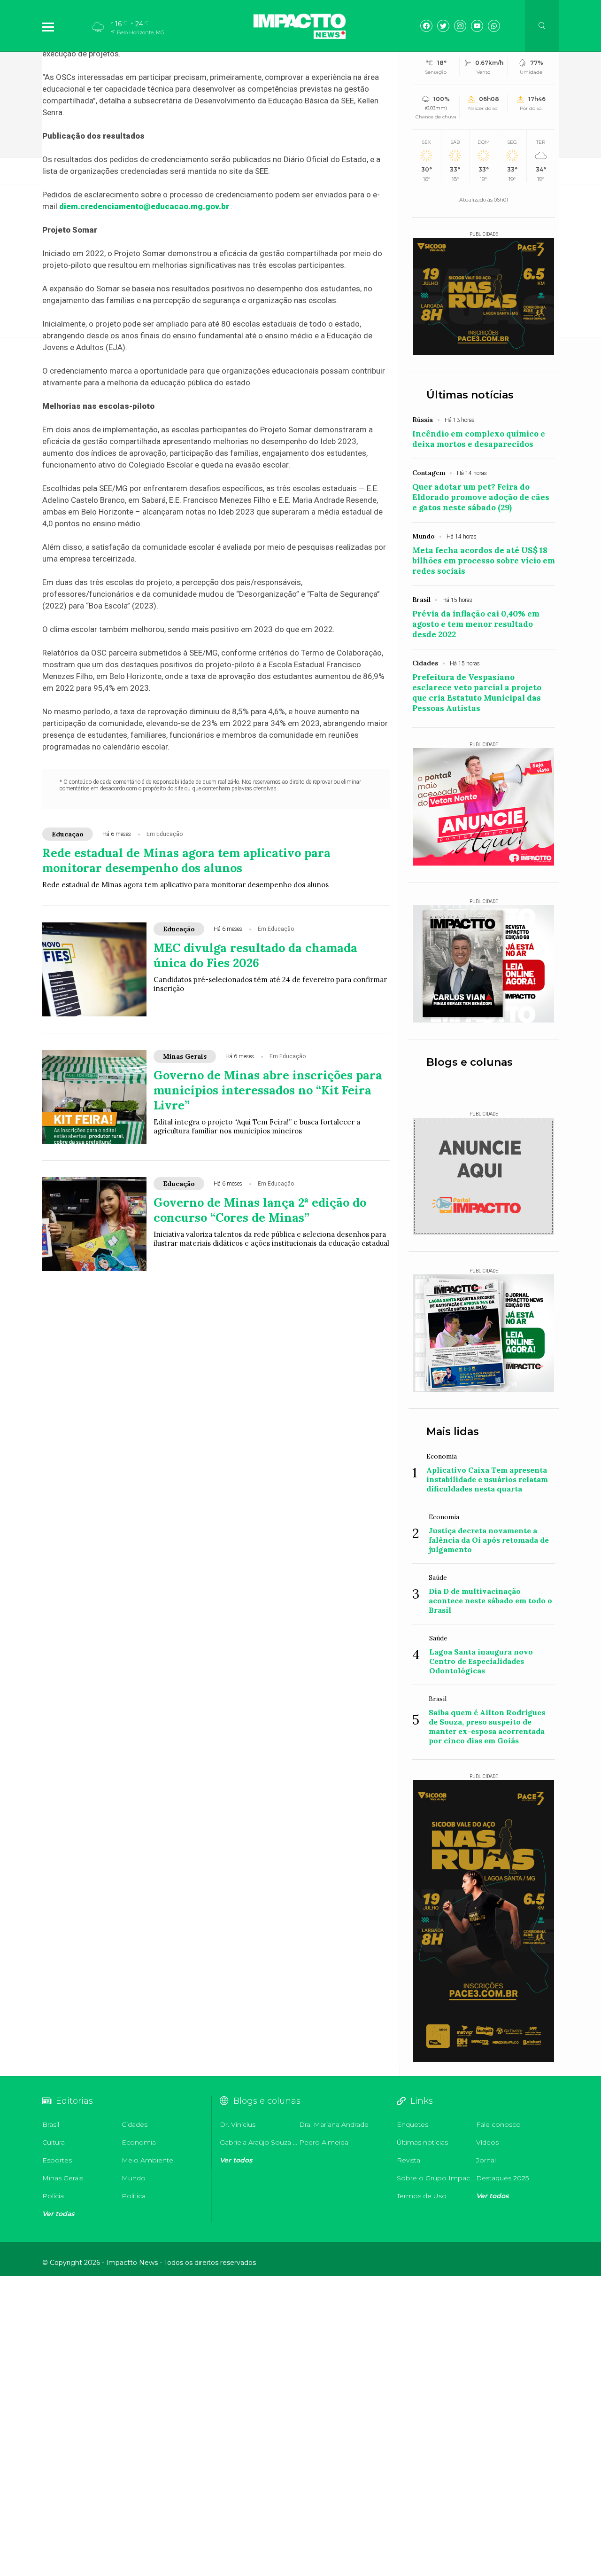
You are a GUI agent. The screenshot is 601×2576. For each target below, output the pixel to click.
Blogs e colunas (470, 1062)
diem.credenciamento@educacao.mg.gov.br (144, 206)
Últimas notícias (470, 395)
